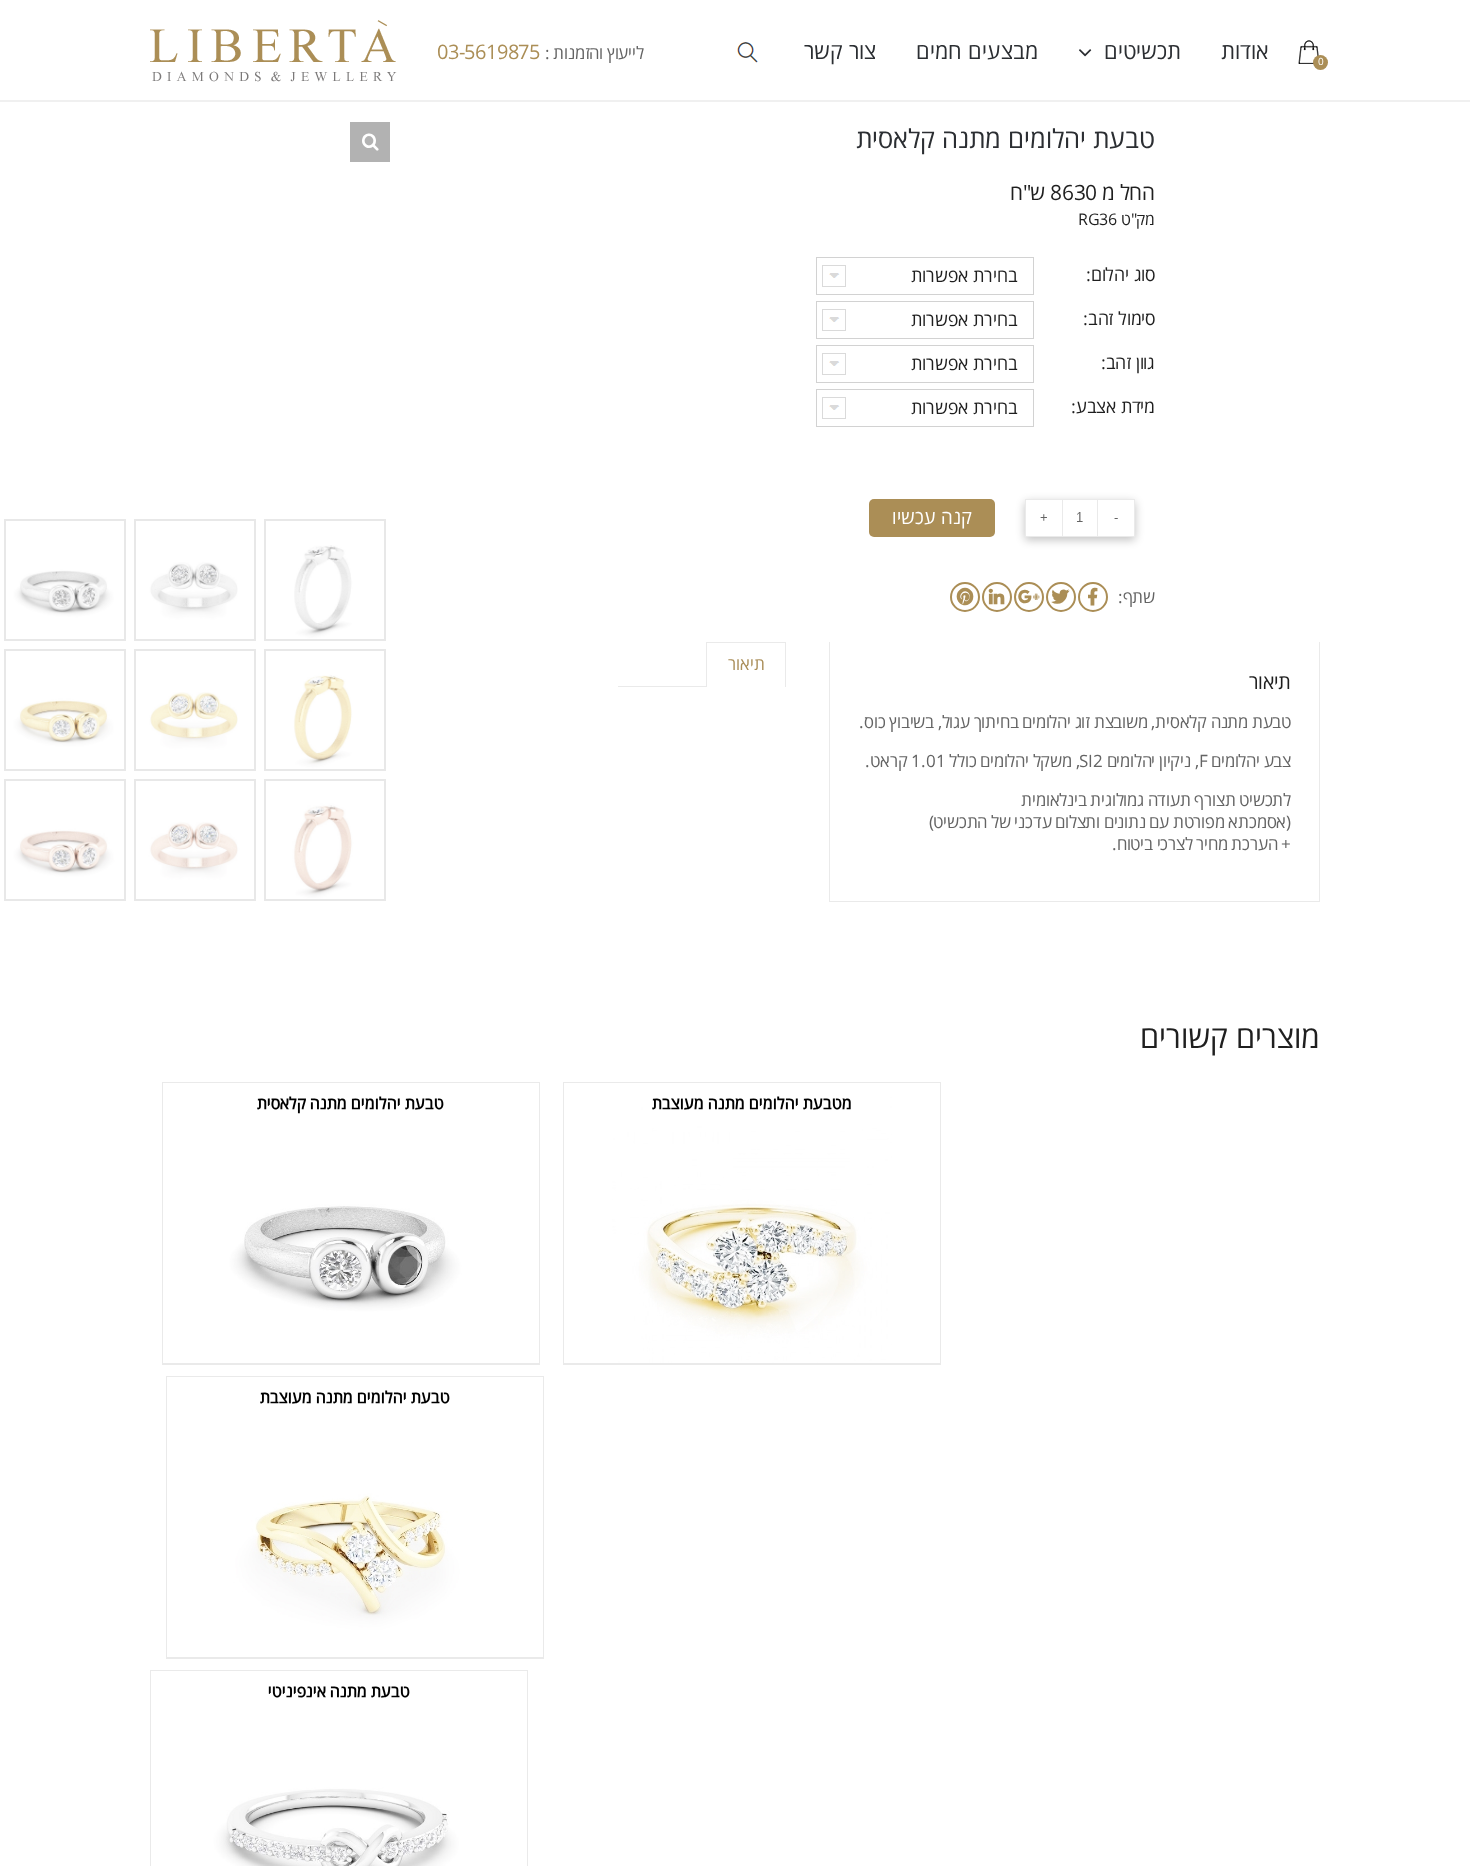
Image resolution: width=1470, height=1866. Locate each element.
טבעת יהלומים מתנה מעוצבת (355, 1398)
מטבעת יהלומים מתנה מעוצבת (752, 1104)
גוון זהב (1130, 363)
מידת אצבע (1115, 407)
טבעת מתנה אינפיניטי (339, 1692)
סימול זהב (1121, 319)
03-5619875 (491, 52)
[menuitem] (1224, 51)
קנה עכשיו (932, 518)
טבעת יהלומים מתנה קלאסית (350, 1104)
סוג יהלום (1123, 275)
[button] (370, 142)
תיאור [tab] (746, 664)
